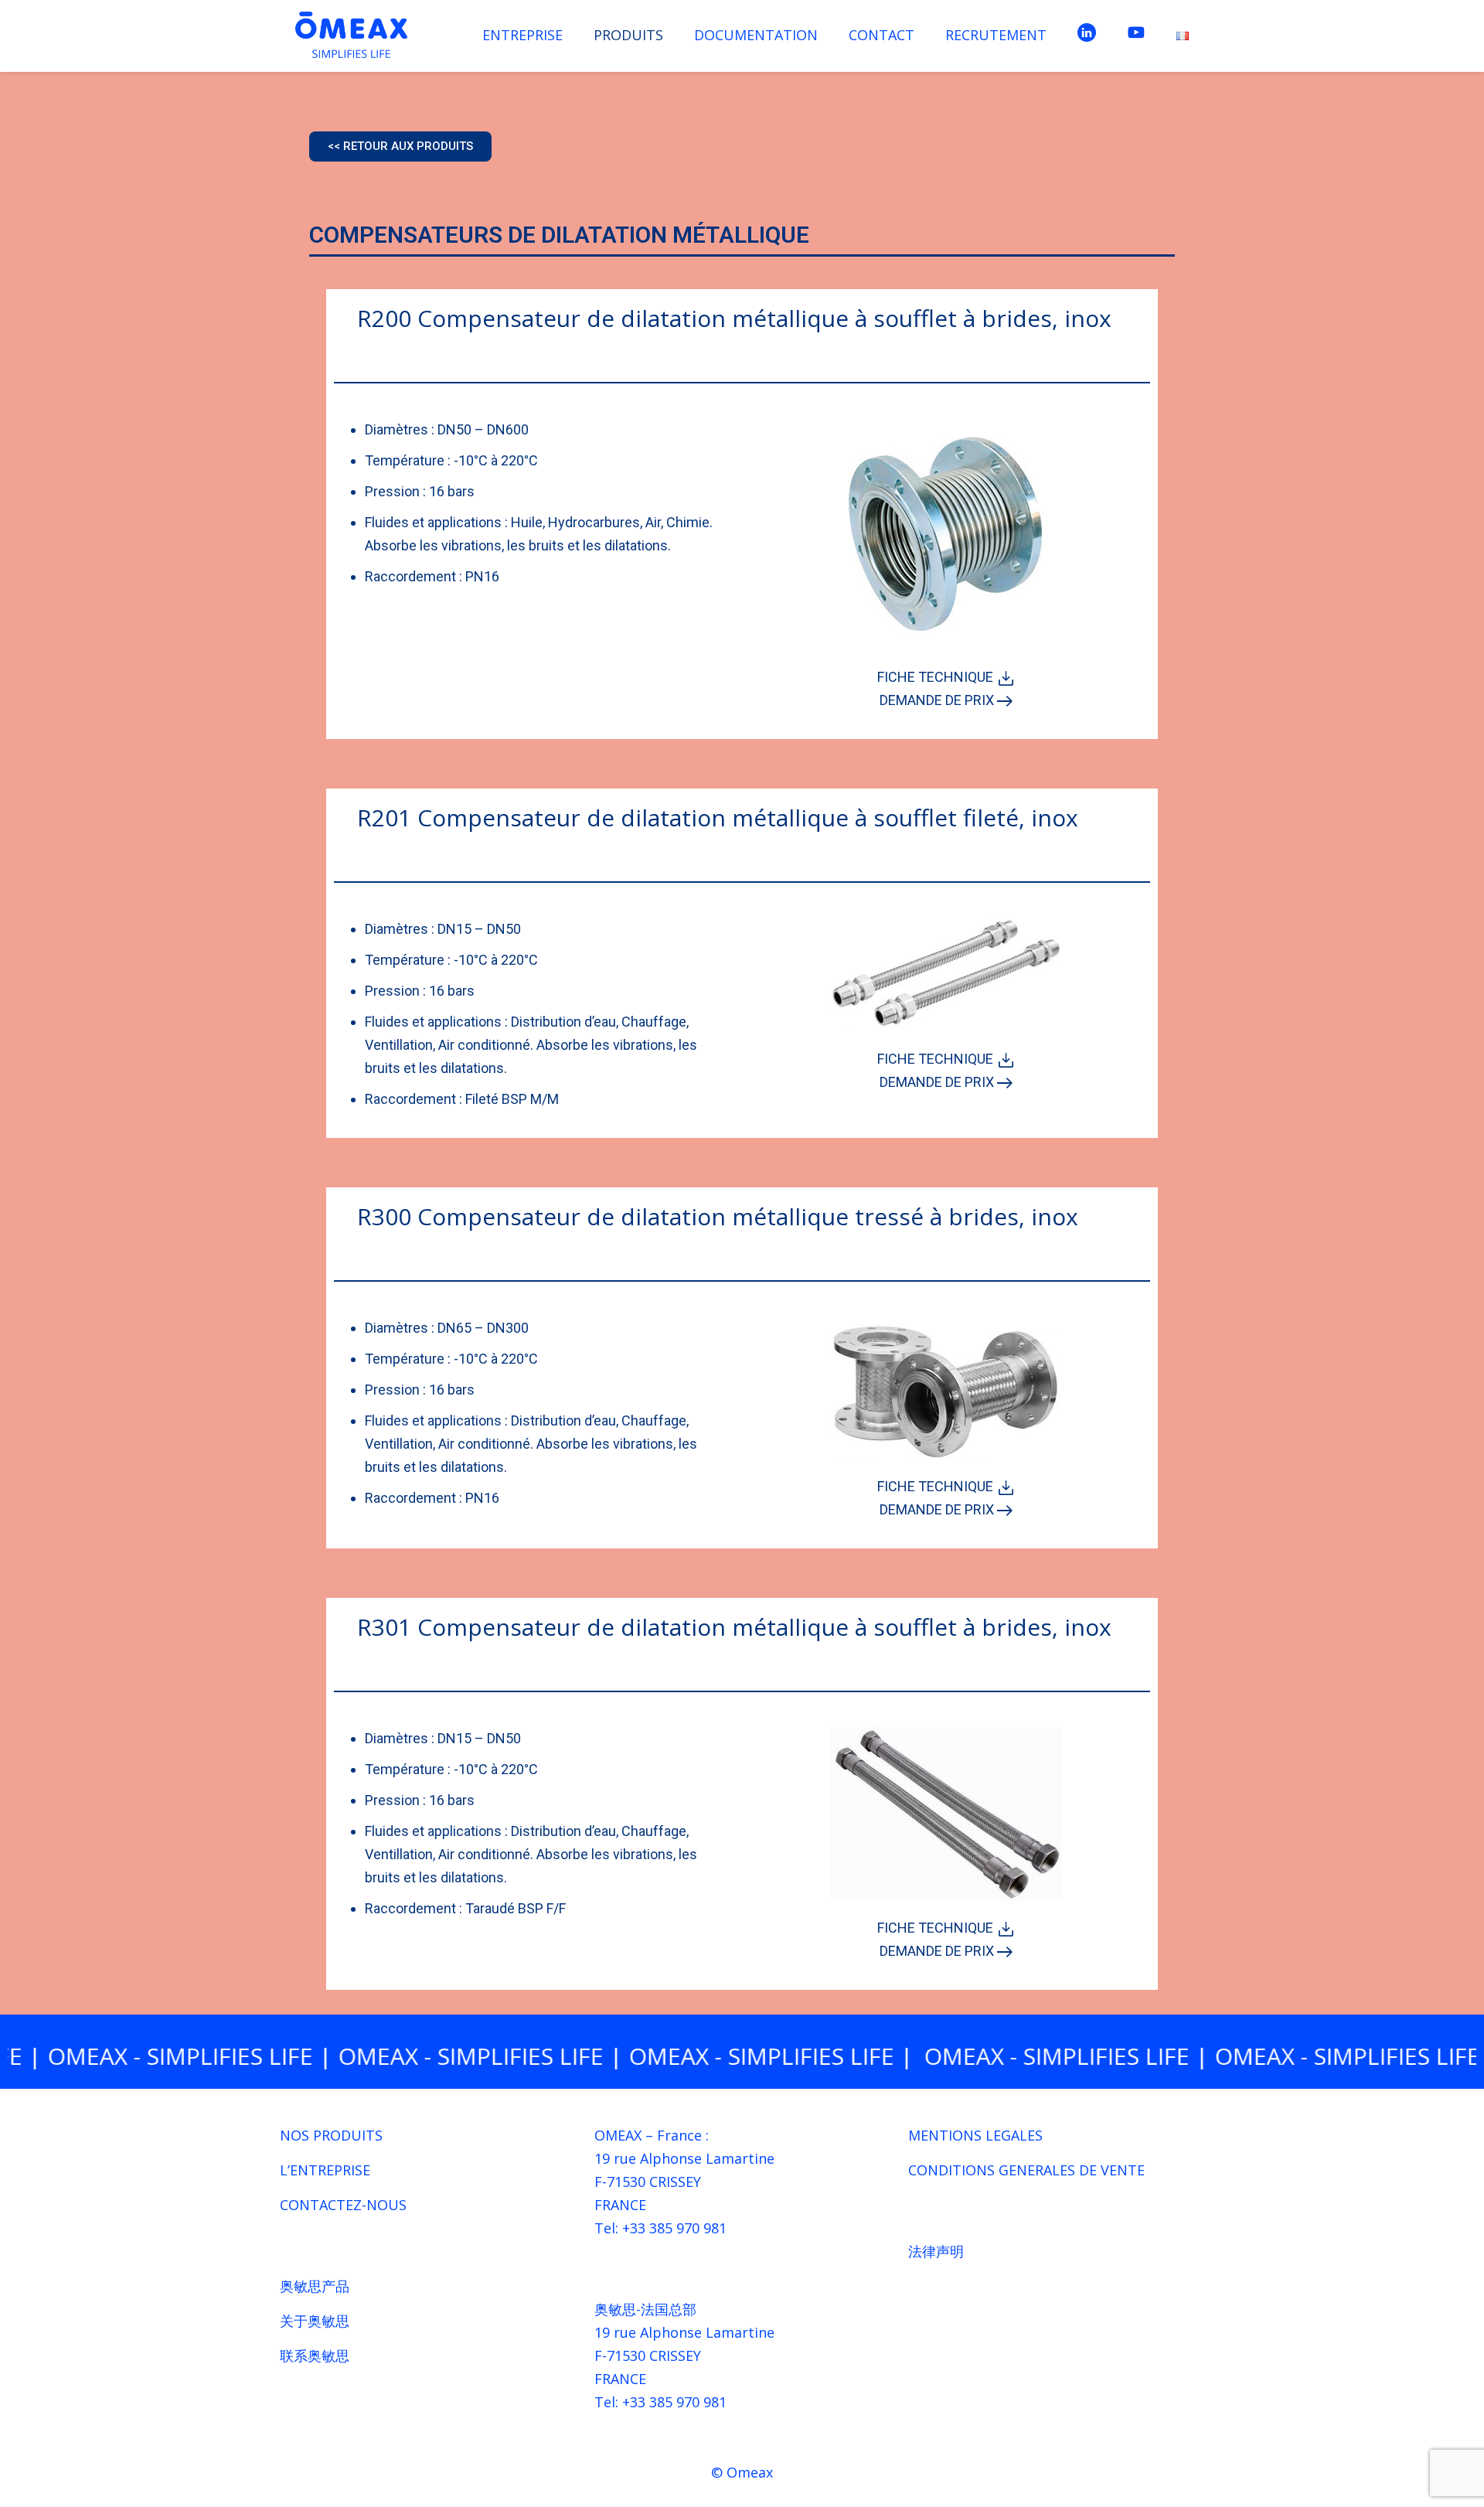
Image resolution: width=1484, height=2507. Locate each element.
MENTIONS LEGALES (975, 2135)
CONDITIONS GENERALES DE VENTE (1026, 2170)
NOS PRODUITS (331, 2135)
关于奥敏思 (315, 2321)
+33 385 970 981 (674, 2228)
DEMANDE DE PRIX (938, 700)
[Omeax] (351, 35)
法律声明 (936, 2251)
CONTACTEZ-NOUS (343, 2205)
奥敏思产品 (315, 2286)
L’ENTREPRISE (325, 2170)
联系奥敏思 (315, 2355)
